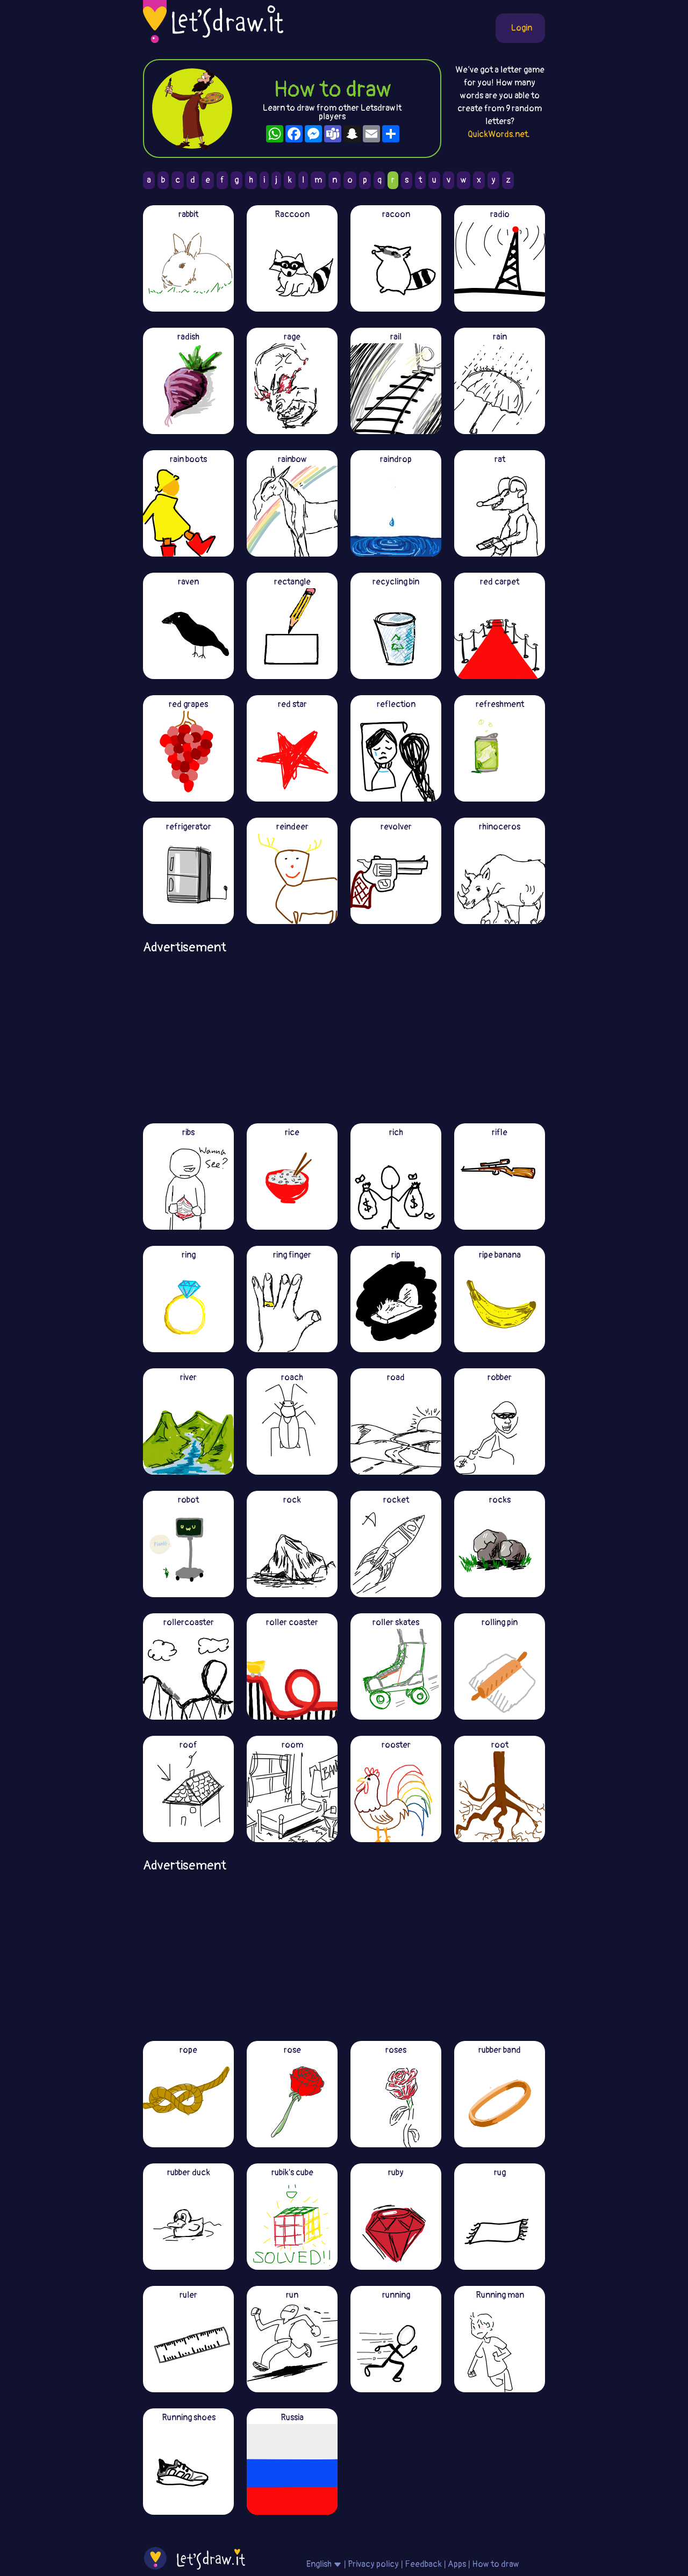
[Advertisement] (344, 1035)
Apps (457, 2564)
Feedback (423, 2564)
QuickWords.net (498, 134)
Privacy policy (373, 2564)
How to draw (496, 2564)
